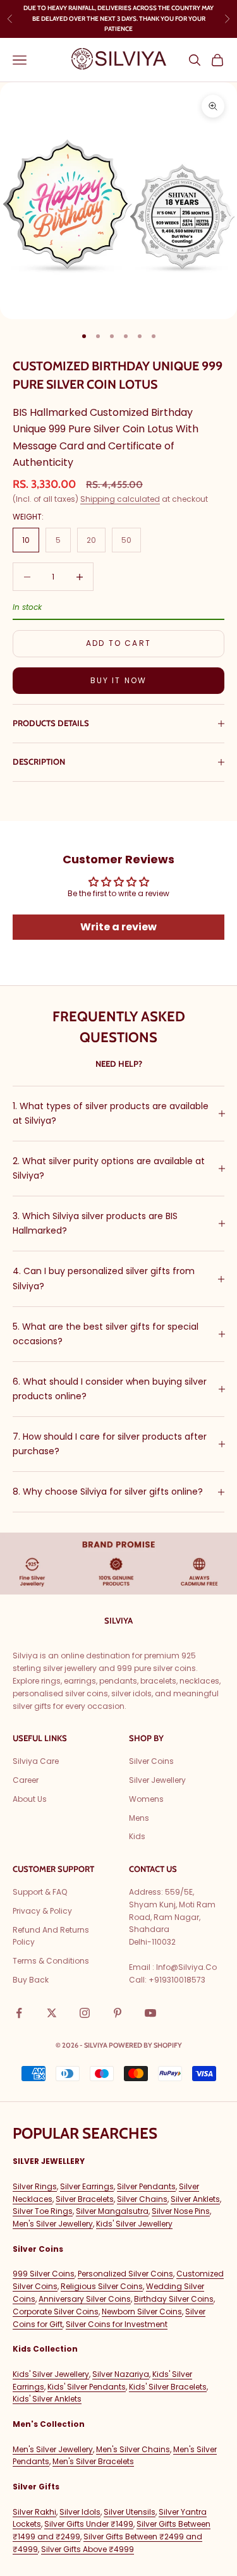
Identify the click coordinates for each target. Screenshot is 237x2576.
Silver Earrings (87, 2186)
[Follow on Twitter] (52, 2013)
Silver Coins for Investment (117, 2324)
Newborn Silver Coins (142, 2312)
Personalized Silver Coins (125, 2274)
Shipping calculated (120, 499)
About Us (30, 1799)
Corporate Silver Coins (56, 2312)
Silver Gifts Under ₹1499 (89, 2524)
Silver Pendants (146, 2186)
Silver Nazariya (121, 2374)
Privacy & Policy (42, 1911)
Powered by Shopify (145, 2045)
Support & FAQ (40, 1892)
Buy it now (119, 680)
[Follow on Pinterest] (118, 2013)
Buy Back (31, 1980)
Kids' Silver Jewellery (134, 2224)
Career (26, 1780)
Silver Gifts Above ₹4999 (88, 2549)
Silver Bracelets (85, 2199)
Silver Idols (80, 2512)
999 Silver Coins (44, 2274)
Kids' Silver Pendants (87, 2387)
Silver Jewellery (157, 1780)
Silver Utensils (130, 2512)
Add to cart (118, 643)
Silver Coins (151, 1761)
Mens (139, 1818)
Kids (137, 1836)
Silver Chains (142, 2199)
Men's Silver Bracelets (93, 2461)
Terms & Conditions (51, 1961)
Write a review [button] (118, 927)
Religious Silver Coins (102, 2286)
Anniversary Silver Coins (85, 2299)
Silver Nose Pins (181, 2211)
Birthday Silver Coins (174, 2299)
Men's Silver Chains (133, 2449)
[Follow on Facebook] (19, 2013)
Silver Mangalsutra (112, 2211)
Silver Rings (35, 2186)
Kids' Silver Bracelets (168, 2387)
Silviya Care (36, 1761)
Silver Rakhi (34, 2512)
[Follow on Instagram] (85, 2013)
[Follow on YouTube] (150, 2013)
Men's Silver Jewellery (53, 2224)
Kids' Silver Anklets (47, 2399)
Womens (146, 1799)
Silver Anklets (195, 2199)
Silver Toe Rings (43, 2211)
